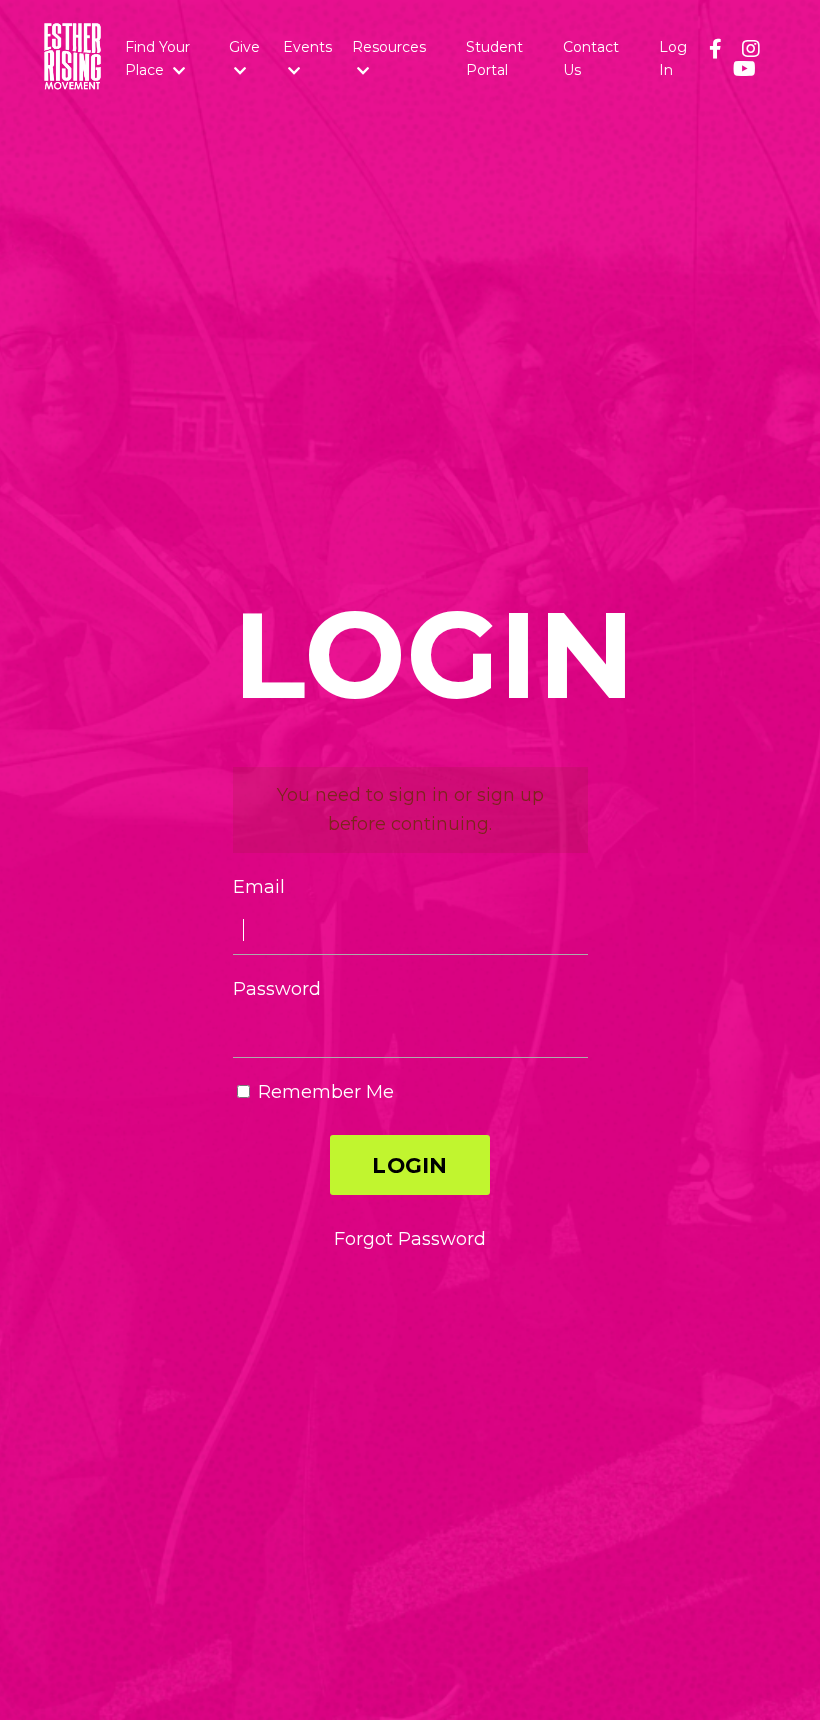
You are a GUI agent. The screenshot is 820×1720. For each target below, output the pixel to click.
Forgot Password (410, 1239)
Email (259, 887)
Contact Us (591, 58)
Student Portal (494, 58)
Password (277, 989)
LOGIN (409, 1165)
